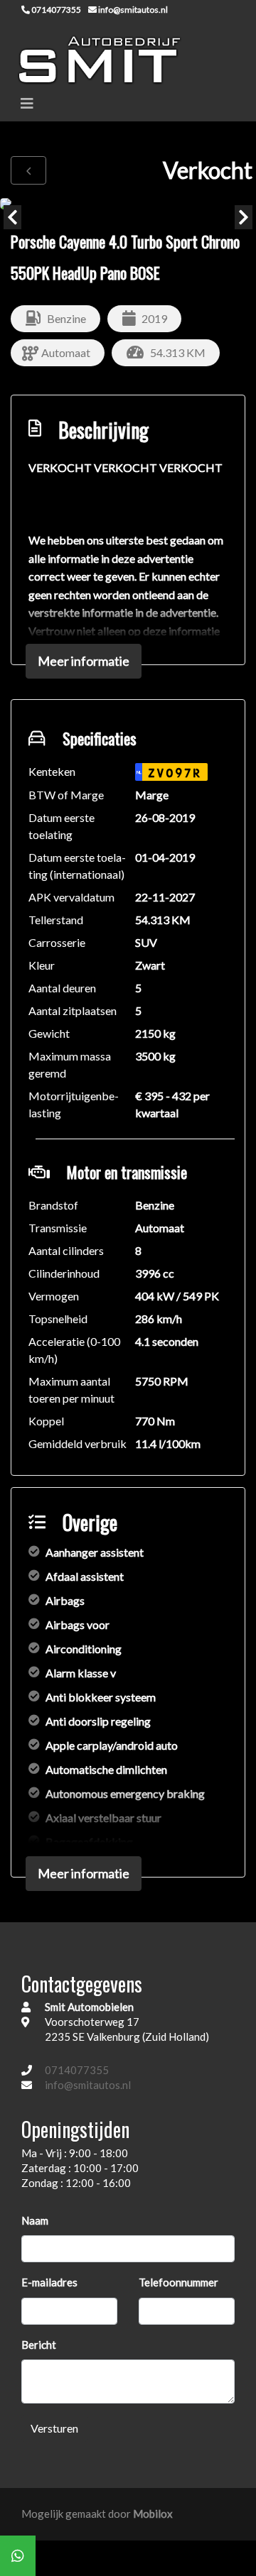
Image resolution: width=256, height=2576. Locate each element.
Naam (35, 2220)
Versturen (54, 2428)
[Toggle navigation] (27, 103)
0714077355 (77, 2070)
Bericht (39, 2345)
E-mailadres (49, 2282)
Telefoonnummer (178, 2282)
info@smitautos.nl (88, 2085)
